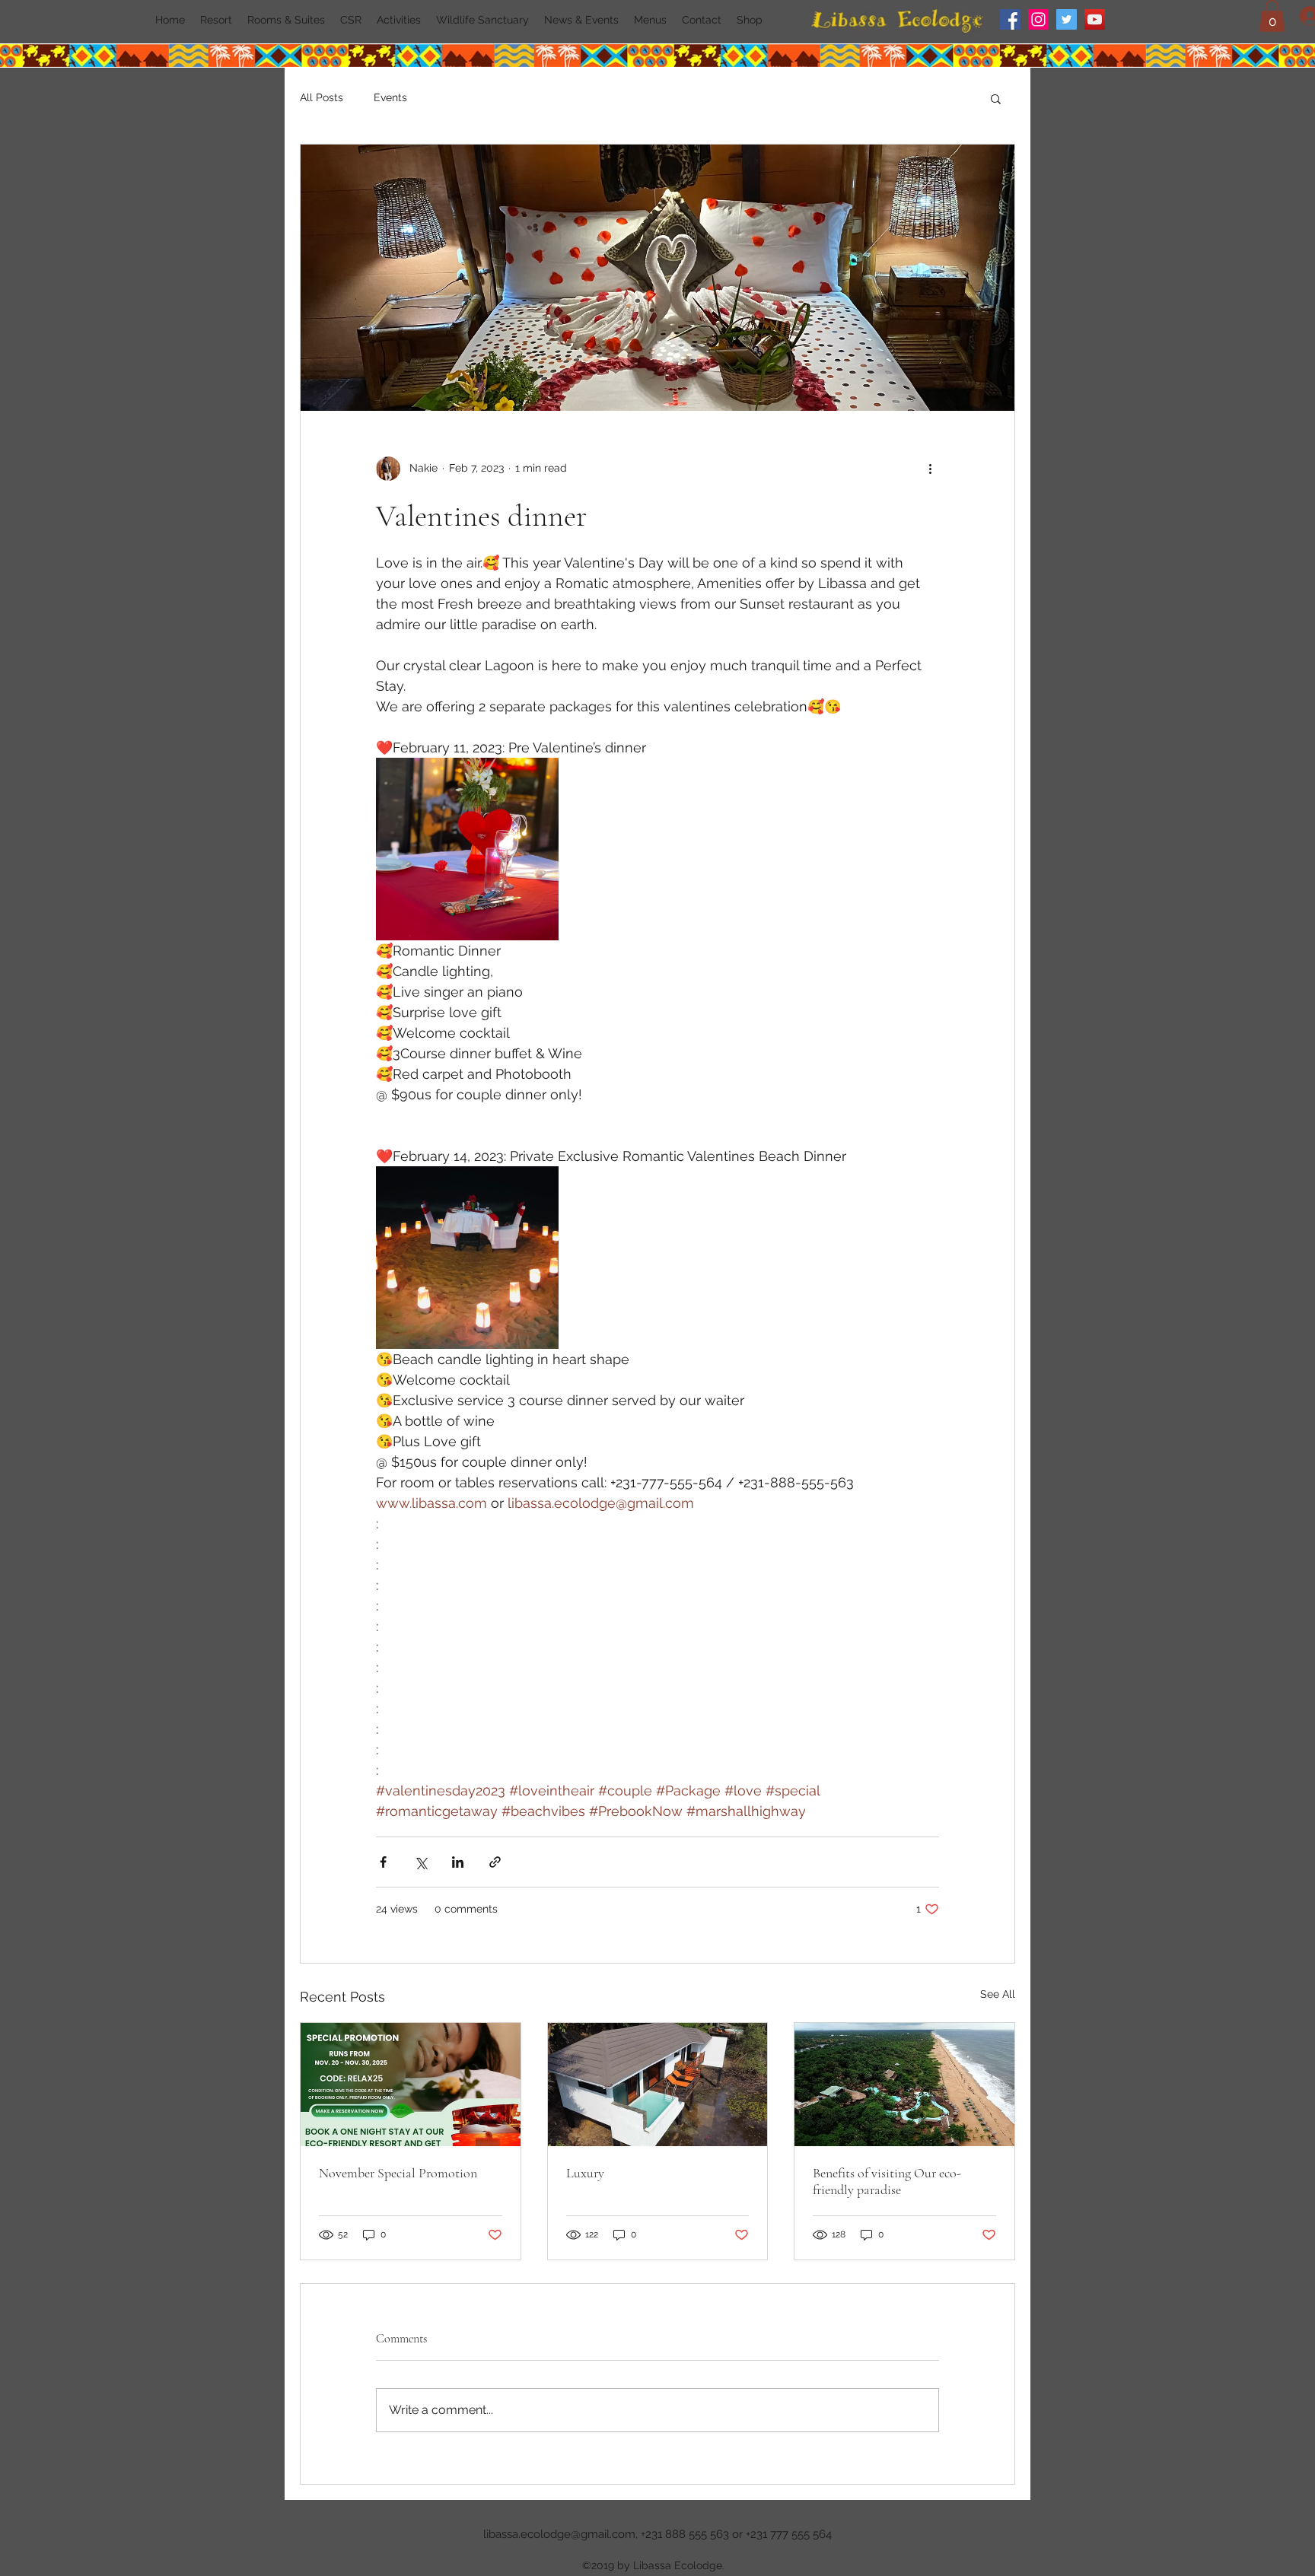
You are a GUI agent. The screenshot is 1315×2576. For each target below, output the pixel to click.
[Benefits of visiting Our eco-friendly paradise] (904, 2085)
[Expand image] (467, 849)
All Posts (322, 97)
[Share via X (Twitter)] (420, 1862)
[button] (1272, 16)
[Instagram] (1038, 19)
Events (390, 97)
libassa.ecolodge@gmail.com (559, 2534)
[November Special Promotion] (411, 2085)
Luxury (585, 2173)
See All (998, 1994)
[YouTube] (1095, 19)
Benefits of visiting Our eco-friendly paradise (887, 2181)
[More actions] (930, 469)
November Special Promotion (398, 2173)
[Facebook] (1010, 19)
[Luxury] (658, 2085)
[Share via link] (495, 1862)
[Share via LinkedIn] (458, 1862)
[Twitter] (1067, 19)
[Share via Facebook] (383, 1862)
